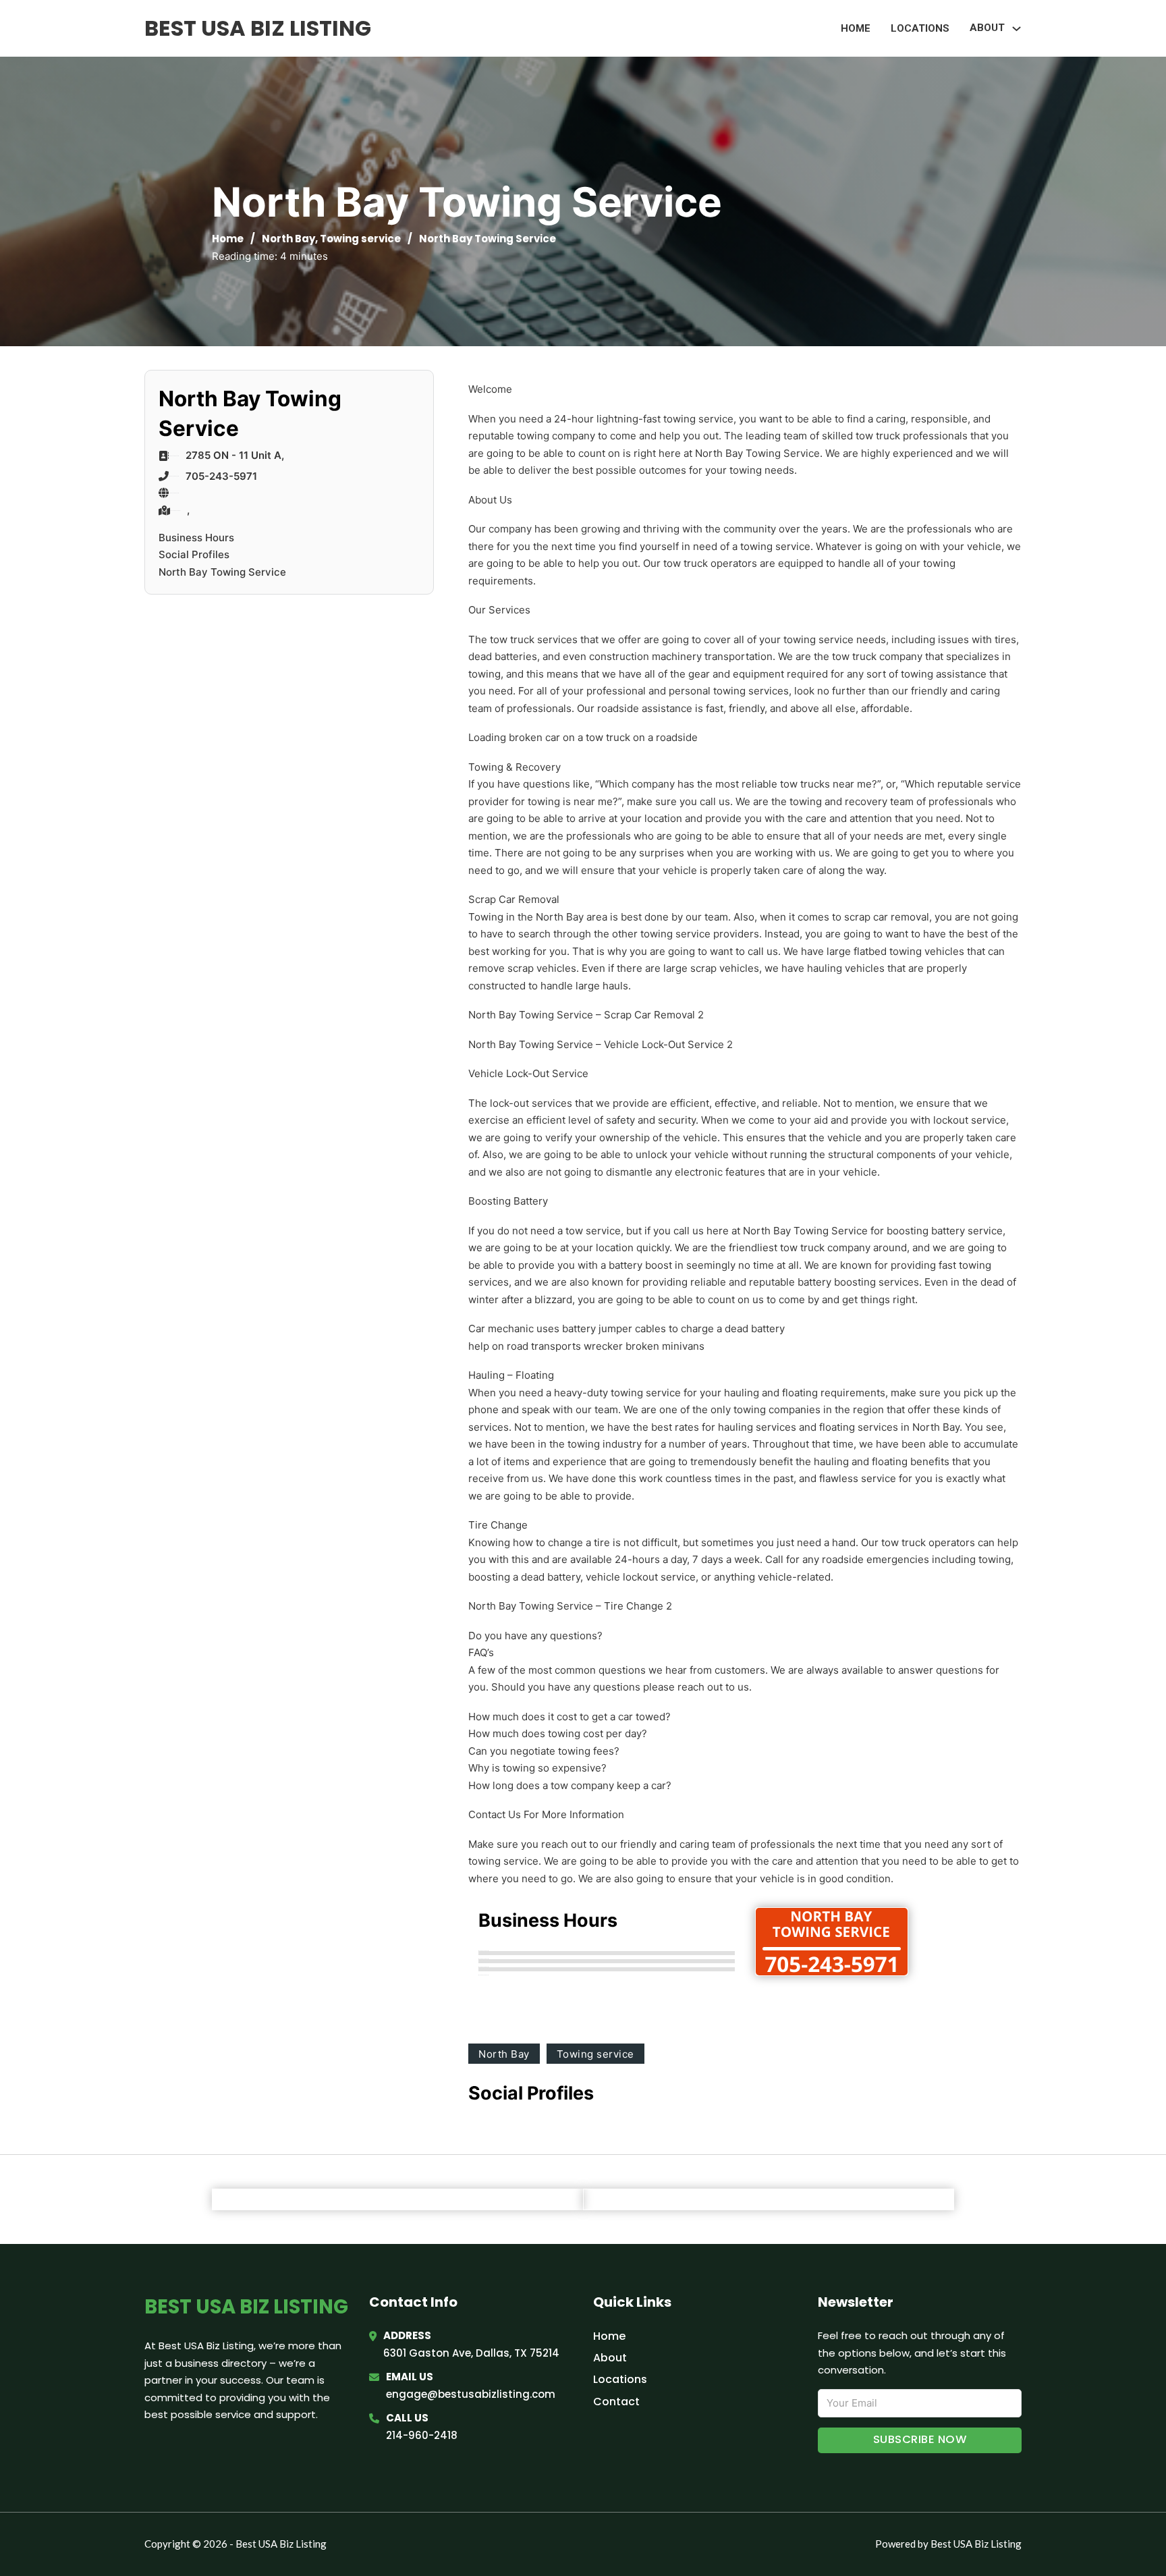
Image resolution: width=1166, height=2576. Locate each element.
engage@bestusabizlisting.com (471, 2394)
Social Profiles (194, 554)
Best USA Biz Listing (258, 28)
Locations (920, 28)
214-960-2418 (422, 2435)
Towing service (360, 239)
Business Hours (196, 538)
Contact (616, 2402)
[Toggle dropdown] (1017, 29)
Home (856, 28)
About (610, 2358)
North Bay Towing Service (222, 572)
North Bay (288, 239)
